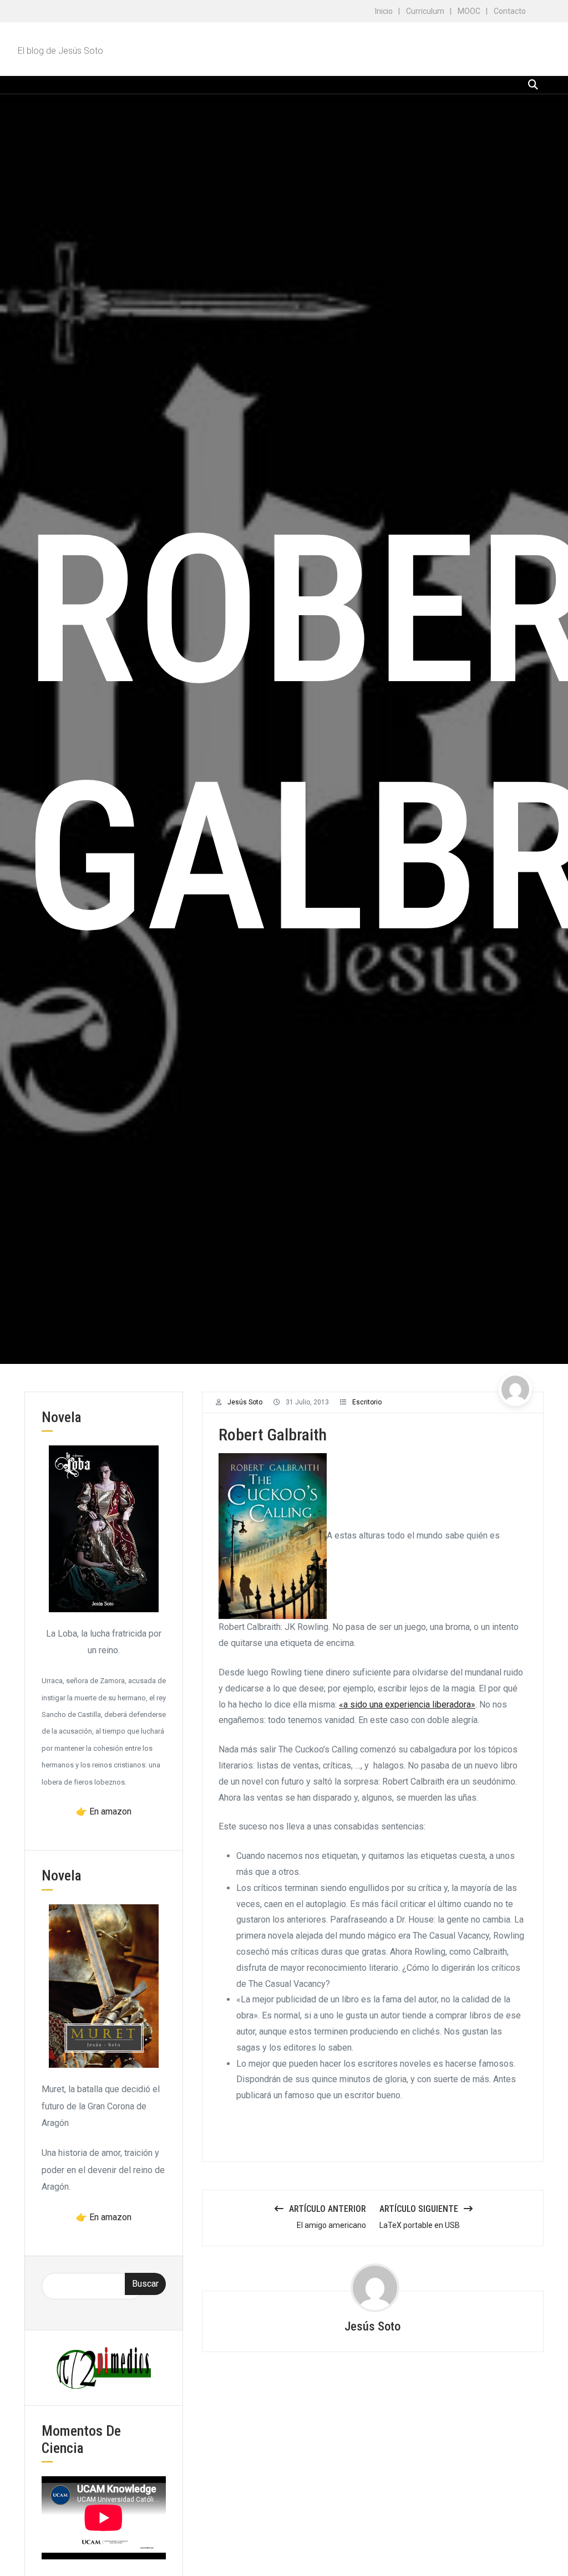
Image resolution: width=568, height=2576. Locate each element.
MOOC (469, 11)
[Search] (533, 85)
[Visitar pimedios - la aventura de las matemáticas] (104, 2367)
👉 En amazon (104, 1811)
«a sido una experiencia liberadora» (407, 1704)
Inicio (384, 11)
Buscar (145, 2284)
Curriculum (425, 11)
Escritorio (367, 1402)
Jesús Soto (245, 1402)
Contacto (510, 11)
